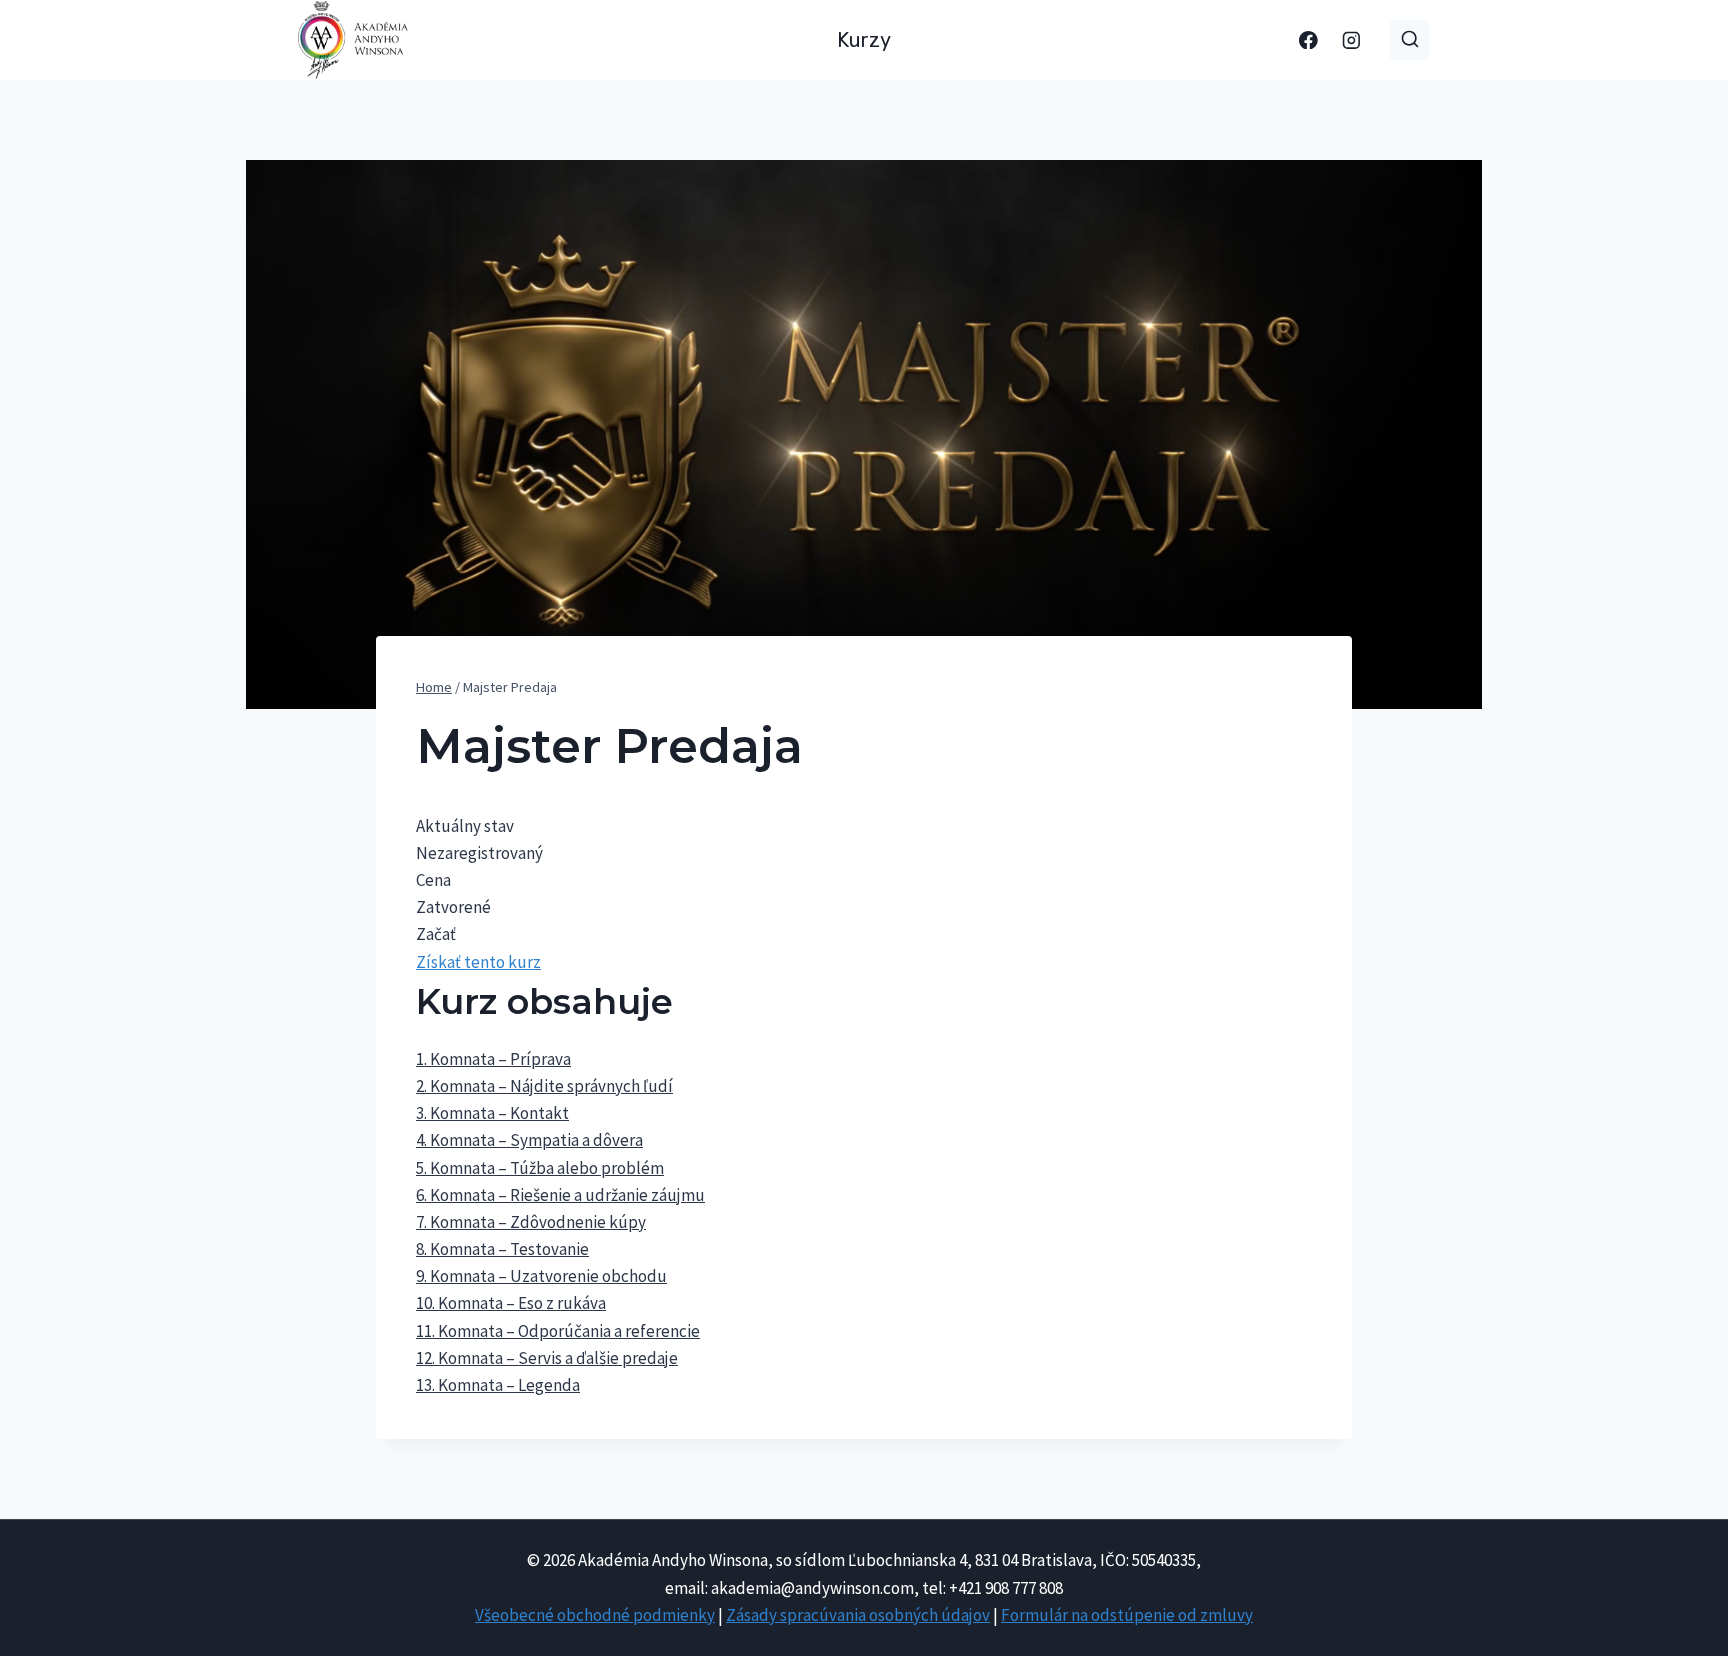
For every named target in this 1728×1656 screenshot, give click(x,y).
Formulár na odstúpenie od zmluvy (1127, 1615)
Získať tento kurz (478, 962)
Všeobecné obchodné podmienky (595, 1615)
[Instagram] (1351, 39)
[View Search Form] (1410, 40)
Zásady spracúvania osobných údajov (858, 1615)
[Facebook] (1308, 39)
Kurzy (864, 40)
